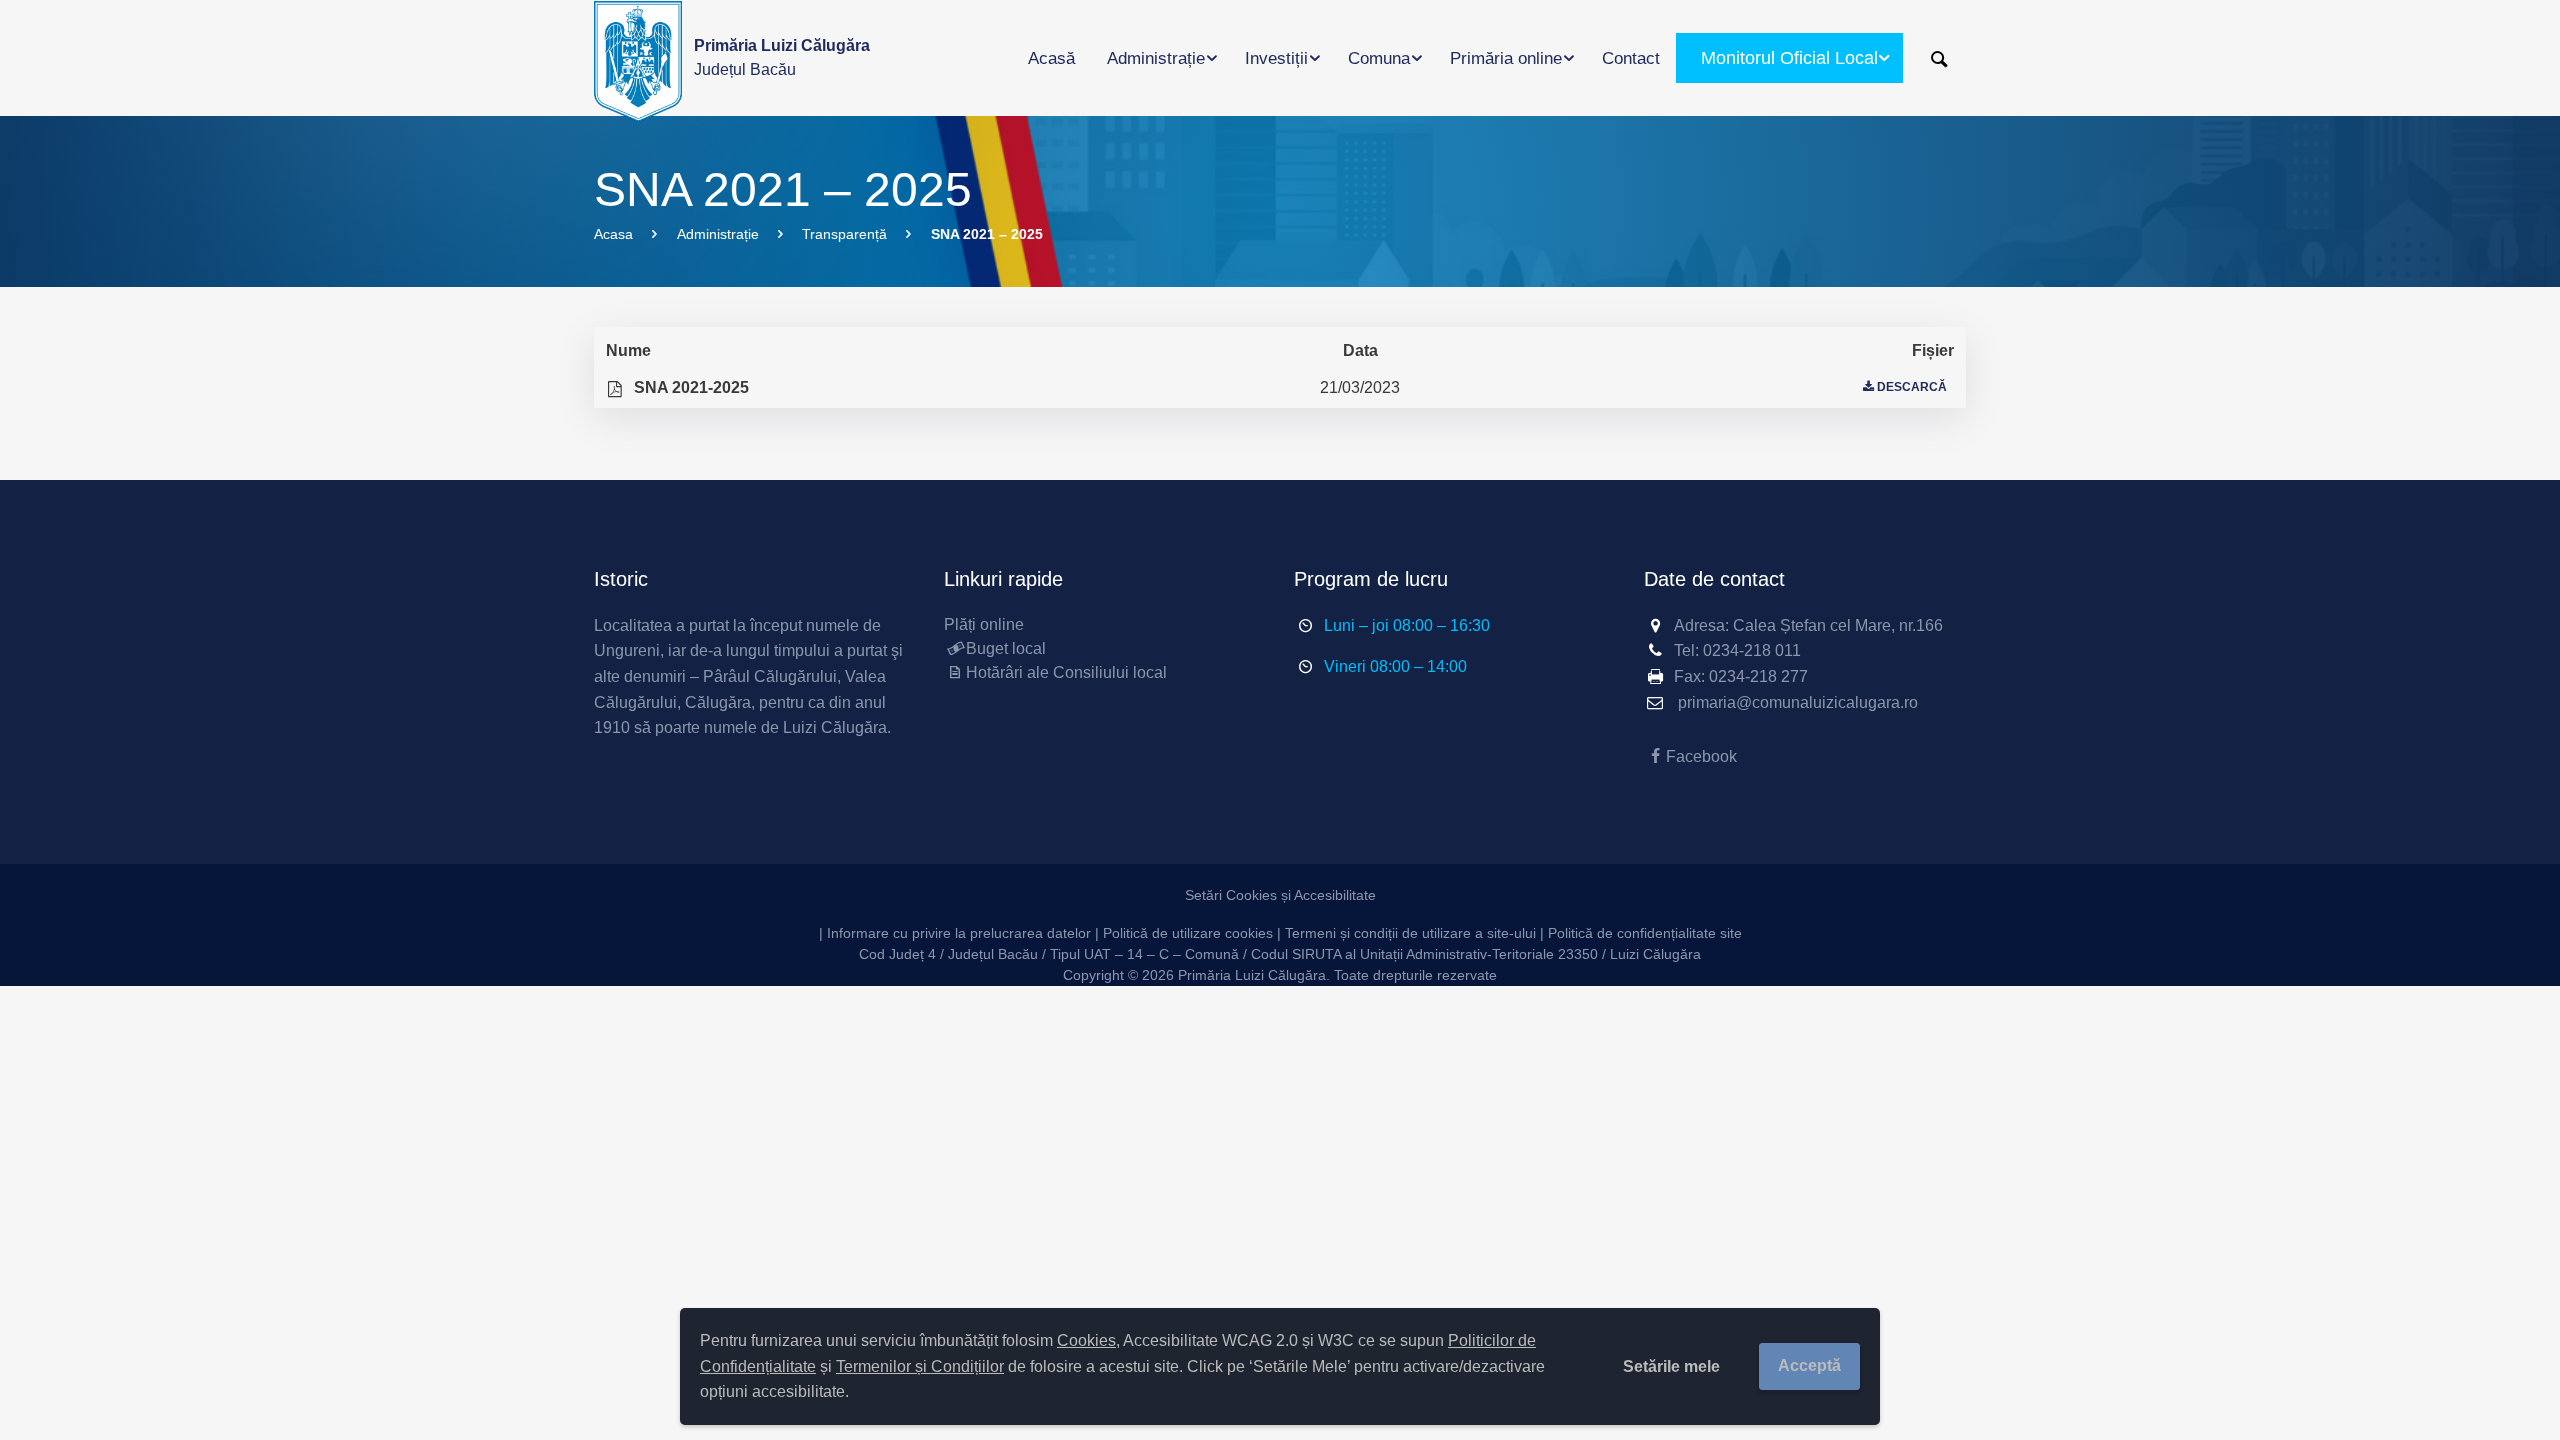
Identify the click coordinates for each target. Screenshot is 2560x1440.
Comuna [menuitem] (1379, 58)
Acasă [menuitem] (1051, 58)
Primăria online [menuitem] (1506, 58)
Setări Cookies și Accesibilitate (1280, 895)
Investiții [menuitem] (1276, 58)
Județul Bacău (782, 57)
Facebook (1701, 756)
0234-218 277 (1758, 676)
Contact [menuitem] (1631, 58)
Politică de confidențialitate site (1645, 933)
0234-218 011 (1752, 650)
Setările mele (1671, 1366)
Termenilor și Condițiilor (920, 1366)
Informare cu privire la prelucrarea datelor (959, 933)
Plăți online (984, 624)
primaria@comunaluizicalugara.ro (1798, 702)
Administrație (718, 234)
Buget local (1006, 648)
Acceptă (1809, 1365)
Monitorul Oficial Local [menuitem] (1789, 58)
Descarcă (1912, 387)
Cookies (1086, 1340)
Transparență (844, 234)
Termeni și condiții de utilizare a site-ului (1410, 933)
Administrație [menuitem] (1156, 58)
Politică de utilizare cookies (1188, 933)
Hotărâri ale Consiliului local (1066, 672)
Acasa (613, 234)
